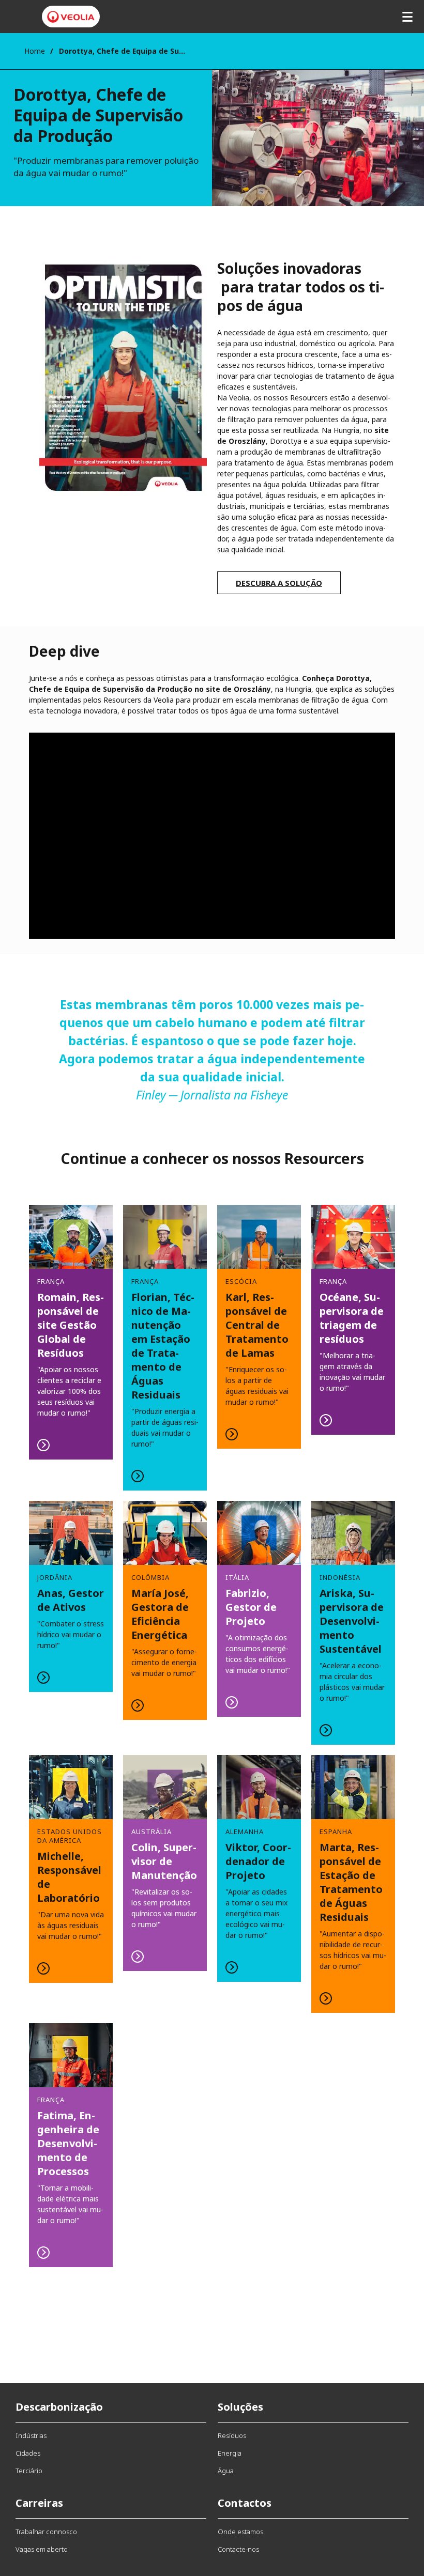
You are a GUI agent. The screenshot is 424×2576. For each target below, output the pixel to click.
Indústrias (31, 2435)
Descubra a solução (279, 583)
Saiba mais (71, 1332)
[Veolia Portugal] (71, 17)
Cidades (28, 2453)
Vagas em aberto (42, 2549)
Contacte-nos (238, 2549)
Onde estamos (240, 2532)
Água (226, 2471)
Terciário (29, 2471)
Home (35, 51)
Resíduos (232, 2435)
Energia (230, 2453)
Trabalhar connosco (46, 2532)
